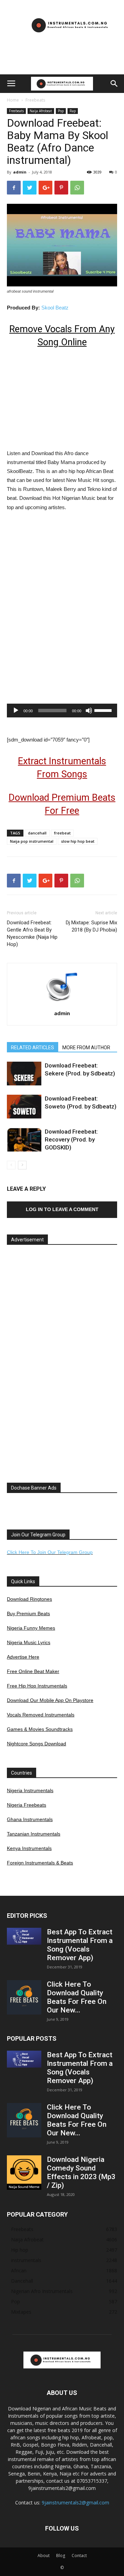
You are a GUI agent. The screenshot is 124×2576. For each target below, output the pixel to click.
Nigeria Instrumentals (30, 1790)
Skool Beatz (55, 308)
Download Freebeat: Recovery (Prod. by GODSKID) (71, 1139)
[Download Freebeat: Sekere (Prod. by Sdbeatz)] (24, 1074)
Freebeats (35, 100)
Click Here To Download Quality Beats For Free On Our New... (77, 1997)
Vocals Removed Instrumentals (41, 1715)
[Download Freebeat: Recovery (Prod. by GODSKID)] (24, 1140)
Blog (61, 2556)
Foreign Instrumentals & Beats (40, 1863)
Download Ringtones (29, 1599)
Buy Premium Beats (28, 1613)
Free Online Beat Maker (33, 1671)
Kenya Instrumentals (29, 1848)
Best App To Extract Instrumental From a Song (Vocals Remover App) (80, 1945)
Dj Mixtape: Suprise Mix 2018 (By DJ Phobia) (91, 926)
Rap (73, 111)
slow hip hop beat (78, 841)
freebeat (62, 833)
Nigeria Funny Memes (31, 1628)
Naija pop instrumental (32, 841)
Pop (61, 111)
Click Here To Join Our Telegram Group (50, 1552)
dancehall (37, 833)
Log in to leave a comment (62, 1209)
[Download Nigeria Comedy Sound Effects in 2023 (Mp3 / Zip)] (24, 2173)
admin (20, 172)
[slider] (104, 710)
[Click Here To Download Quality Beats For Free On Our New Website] (24, 1997)
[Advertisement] (62, 62)
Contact (79, 2556)
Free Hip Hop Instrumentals (37, 1686)
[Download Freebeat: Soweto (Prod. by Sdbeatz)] (24, 1107)
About (44, 2556)
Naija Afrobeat (41, 111)
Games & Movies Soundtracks (40, 1729)
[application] (62, 711)
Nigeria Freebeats (27, 1805)
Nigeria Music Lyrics (29, 1642)
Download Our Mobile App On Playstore (50, 1700)
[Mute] (89, 711)
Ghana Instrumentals (30, 1819)
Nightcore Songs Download (37, 1744)
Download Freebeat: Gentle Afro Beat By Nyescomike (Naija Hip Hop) (32, 933)
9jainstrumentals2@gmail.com (75, 2503)
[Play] (16, 711)
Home (13, 100)
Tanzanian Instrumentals (34, 1834)
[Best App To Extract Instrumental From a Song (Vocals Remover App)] (24, 1936)
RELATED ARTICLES (33, 1048)
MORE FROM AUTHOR (86, 1048)
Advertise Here (23, 1657)
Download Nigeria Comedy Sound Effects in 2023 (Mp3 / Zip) (81, 2172)
